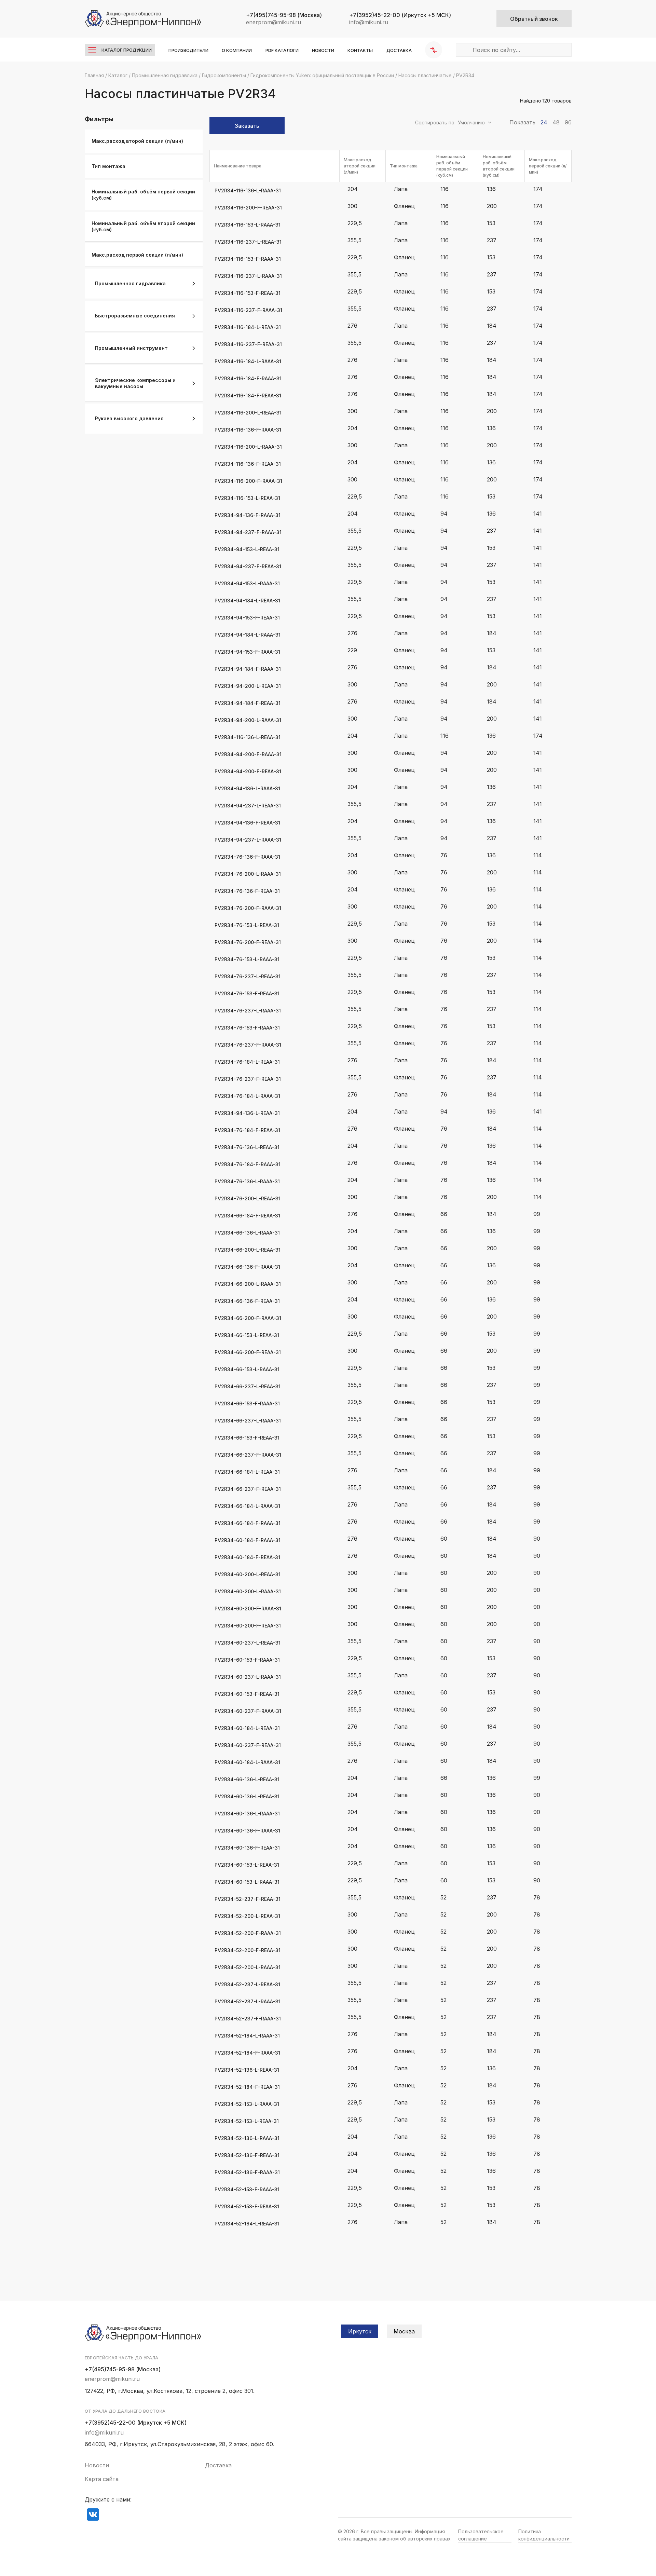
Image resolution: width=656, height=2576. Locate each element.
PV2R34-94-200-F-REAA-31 (248, 771)
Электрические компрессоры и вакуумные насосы (135, 383)
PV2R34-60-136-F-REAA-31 (247, 1848)
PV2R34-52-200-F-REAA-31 (248, 1950)
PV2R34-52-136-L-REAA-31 (247, 2070)
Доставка (399, 50)
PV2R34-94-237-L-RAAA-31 (248, 840)
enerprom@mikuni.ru (274, 22)
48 (556, 122)
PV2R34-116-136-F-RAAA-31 (248, 430)
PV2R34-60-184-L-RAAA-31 (247, 1762)
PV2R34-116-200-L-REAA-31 (248, 413)
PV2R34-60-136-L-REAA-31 (247, 1796)
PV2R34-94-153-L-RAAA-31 (247, 583)
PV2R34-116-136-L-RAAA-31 (248, 190)
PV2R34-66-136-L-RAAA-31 (247, 1233)
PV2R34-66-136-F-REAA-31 (247, 1301)
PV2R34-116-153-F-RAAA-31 (248, 259)
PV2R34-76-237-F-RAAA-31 (248, 1045)
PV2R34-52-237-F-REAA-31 (248, 1899)
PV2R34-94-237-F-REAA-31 (248, 566)
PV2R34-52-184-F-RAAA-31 (247, 2053)
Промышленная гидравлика (165, 75)
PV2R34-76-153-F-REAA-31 (247, 993)
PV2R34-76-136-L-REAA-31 (247, 1147)
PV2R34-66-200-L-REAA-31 (248, 1250)
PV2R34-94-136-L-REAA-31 (247, 1113)
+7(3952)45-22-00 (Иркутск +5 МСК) (136, 2423)
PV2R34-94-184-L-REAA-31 (247, 601)
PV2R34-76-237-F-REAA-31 (248, 1079)
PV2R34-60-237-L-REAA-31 (248, 1643)
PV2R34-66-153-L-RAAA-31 (247, 1369)
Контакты (360, 50)
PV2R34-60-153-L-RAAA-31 (247, 1882)
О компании (237, 50)
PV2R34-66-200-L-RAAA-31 (248, 1284)
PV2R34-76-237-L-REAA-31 (248, 976)
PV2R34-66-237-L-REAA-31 (248, 1386)
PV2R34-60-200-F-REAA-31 (248, 1626)
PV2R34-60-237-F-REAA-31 (248, 1745)
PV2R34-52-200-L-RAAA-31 (248, 1967)
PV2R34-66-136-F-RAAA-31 (247, 1267)
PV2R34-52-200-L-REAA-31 (247, 1916)
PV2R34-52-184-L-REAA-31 (247, 2224)
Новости (323, 50)
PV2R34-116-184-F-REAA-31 (248, 396)
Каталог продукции (127, 50)
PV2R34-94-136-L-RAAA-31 (247, 788)
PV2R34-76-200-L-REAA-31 (248, 1198)
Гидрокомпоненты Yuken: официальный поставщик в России (322, 75)
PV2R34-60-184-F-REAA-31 (247, 1557)
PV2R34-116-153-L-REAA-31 (247, 498)
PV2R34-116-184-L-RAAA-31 (248, 361)
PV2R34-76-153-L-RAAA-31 (247, 959)
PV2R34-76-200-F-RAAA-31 (248, 908)
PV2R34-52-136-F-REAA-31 (247, 2155)
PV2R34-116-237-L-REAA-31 (248, 242)
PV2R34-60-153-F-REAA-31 (247, 1694)
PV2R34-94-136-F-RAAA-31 (248, 515)
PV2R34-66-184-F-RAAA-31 (248, 1523)
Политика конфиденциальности (544, 2535)
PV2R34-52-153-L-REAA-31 (247, 2121)
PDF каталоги (282, 50)
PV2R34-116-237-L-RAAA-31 (248, 276)
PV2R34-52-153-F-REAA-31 (247, 2206)
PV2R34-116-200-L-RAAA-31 (248, 447)
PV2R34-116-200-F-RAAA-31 (248, 481)
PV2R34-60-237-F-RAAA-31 (248, 1711)
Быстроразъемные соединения (135, 316)
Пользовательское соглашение (481, 2535)
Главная (94, 75)
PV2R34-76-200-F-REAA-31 (248, 942)
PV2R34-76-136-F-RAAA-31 (247, 857)
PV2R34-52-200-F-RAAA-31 (248, 1933)
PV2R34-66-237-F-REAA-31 (248, 1489)
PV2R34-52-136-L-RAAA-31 (247, 2138)
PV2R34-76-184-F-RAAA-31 (248, 1164)
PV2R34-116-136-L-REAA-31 (248, 737)
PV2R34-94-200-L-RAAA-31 (248, 720)
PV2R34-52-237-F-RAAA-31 (248, 2019)
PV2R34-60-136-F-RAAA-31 (247, 1831)
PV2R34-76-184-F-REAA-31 (247, 1130)
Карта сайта (102, 2479)
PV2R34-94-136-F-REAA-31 (247, 823)
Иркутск (360, 2331)
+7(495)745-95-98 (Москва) (123, 2369)
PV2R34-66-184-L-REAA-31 (247, 1472)
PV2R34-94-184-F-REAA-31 (248, 703)
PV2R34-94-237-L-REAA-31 (248, 806)
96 (568, 122)
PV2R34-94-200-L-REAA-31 (248, 686)
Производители (188, 50)
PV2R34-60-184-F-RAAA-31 (248, 1540)
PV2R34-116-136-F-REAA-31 (248, 464)
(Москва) (284, 15)
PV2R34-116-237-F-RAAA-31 (248, 310)
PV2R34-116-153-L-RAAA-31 (248, 225)
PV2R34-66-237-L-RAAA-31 (248, 1421)
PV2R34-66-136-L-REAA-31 (247, 1779)
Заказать (247, 126)
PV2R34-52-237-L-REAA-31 (247, 1984)
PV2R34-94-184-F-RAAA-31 (248, 669)
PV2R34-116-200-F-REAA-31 (248, 208)
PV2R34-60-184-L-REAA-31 (247, 1728)
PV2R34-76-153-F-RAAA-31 (247, 1028)
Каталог (118, 75)
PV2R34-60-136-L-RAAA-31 (247, 1814)
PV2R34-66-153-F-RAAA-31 (247, 1403)
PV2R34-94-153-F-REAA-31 (247, 618)
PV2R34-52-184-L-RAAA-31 (247, 2036)
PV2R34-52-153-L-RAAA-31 (247, 2104)
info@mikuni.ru (369, 22)
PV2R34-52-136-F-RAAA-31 (247, 2172)
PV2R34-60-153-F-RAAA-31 (247, 1660)
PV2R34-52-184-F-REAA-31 (247, 2087)
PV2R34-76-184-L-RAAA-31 (247, 1096)
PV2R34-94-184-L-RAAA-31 (248, 635)
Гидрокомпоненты (224, 75)
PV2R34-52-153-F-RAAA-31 (247, 2189)
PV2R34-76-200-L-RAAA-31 (248, 874)
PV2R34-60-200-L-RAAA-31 (248, 1591)
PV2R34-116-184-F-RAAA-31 (248, 378)
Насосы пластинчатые (425, 75)
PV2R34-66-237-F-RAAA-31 (248, 1455)
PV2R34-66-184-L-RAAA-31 (247, 1506)
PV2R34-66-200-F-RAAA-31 (248, 1318)
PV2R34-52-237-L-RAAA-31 (248, 2001)
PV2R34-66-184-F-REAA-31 (247, 1216)
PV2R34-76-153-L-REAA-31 (247, 925)
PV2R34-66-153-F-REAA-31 (247, 1438)
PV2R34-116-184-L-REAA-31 (248, 327)
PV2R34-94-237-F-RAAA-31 (248, 532)
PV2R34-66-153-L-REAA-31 (247, 1335)
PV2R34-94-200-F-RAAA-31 (248, 754)
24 (544, 122)
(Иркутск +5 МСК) (400, 15)
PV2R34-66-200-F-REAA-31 (248, 1352)
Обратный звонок (534, 19)
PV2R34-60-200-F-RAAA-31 (248, 1609)
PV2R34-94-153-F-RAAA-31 (247, 652)
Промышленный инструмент (131, 348)
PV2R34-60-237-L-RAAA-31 (248, 1677)
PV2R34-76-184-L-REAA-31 (247, 1062)
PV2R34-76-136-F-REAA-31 (247, 891)
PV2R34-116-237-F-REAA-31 (248, 344)
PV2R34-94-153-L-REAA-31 (247, 549)
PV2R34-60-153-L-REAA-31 (247, 1865)
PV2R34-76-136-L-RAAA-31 (247, 1181)
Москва (404, 2331)
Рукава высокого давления (129, 418)
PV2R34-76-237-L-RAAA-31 (248, 1011)
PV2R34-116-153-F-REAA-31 (248, 293)
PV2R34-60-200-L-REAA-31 (248, 1574)
